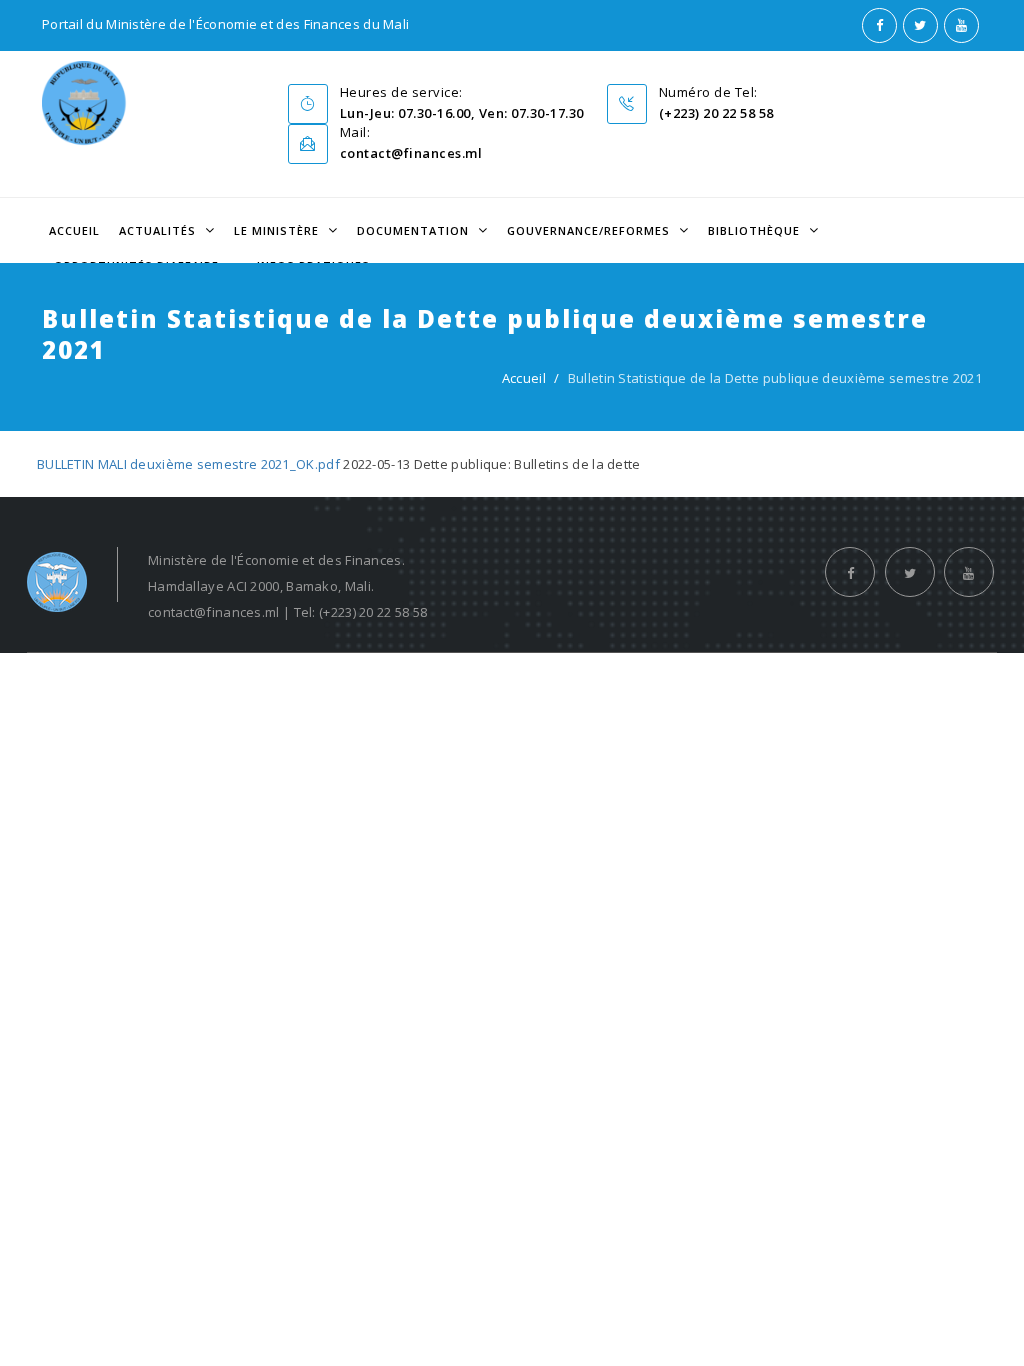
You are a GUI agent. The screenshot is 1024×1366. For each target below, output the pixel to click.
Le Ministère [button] (278, 230)
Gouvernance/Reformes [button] (590, 230)
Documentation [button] (415, 230)
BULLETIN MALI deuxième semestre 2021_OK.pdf (188, 464)
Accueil (74, 230)
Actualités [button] (159, 230)
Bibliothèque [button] (756, 230)
